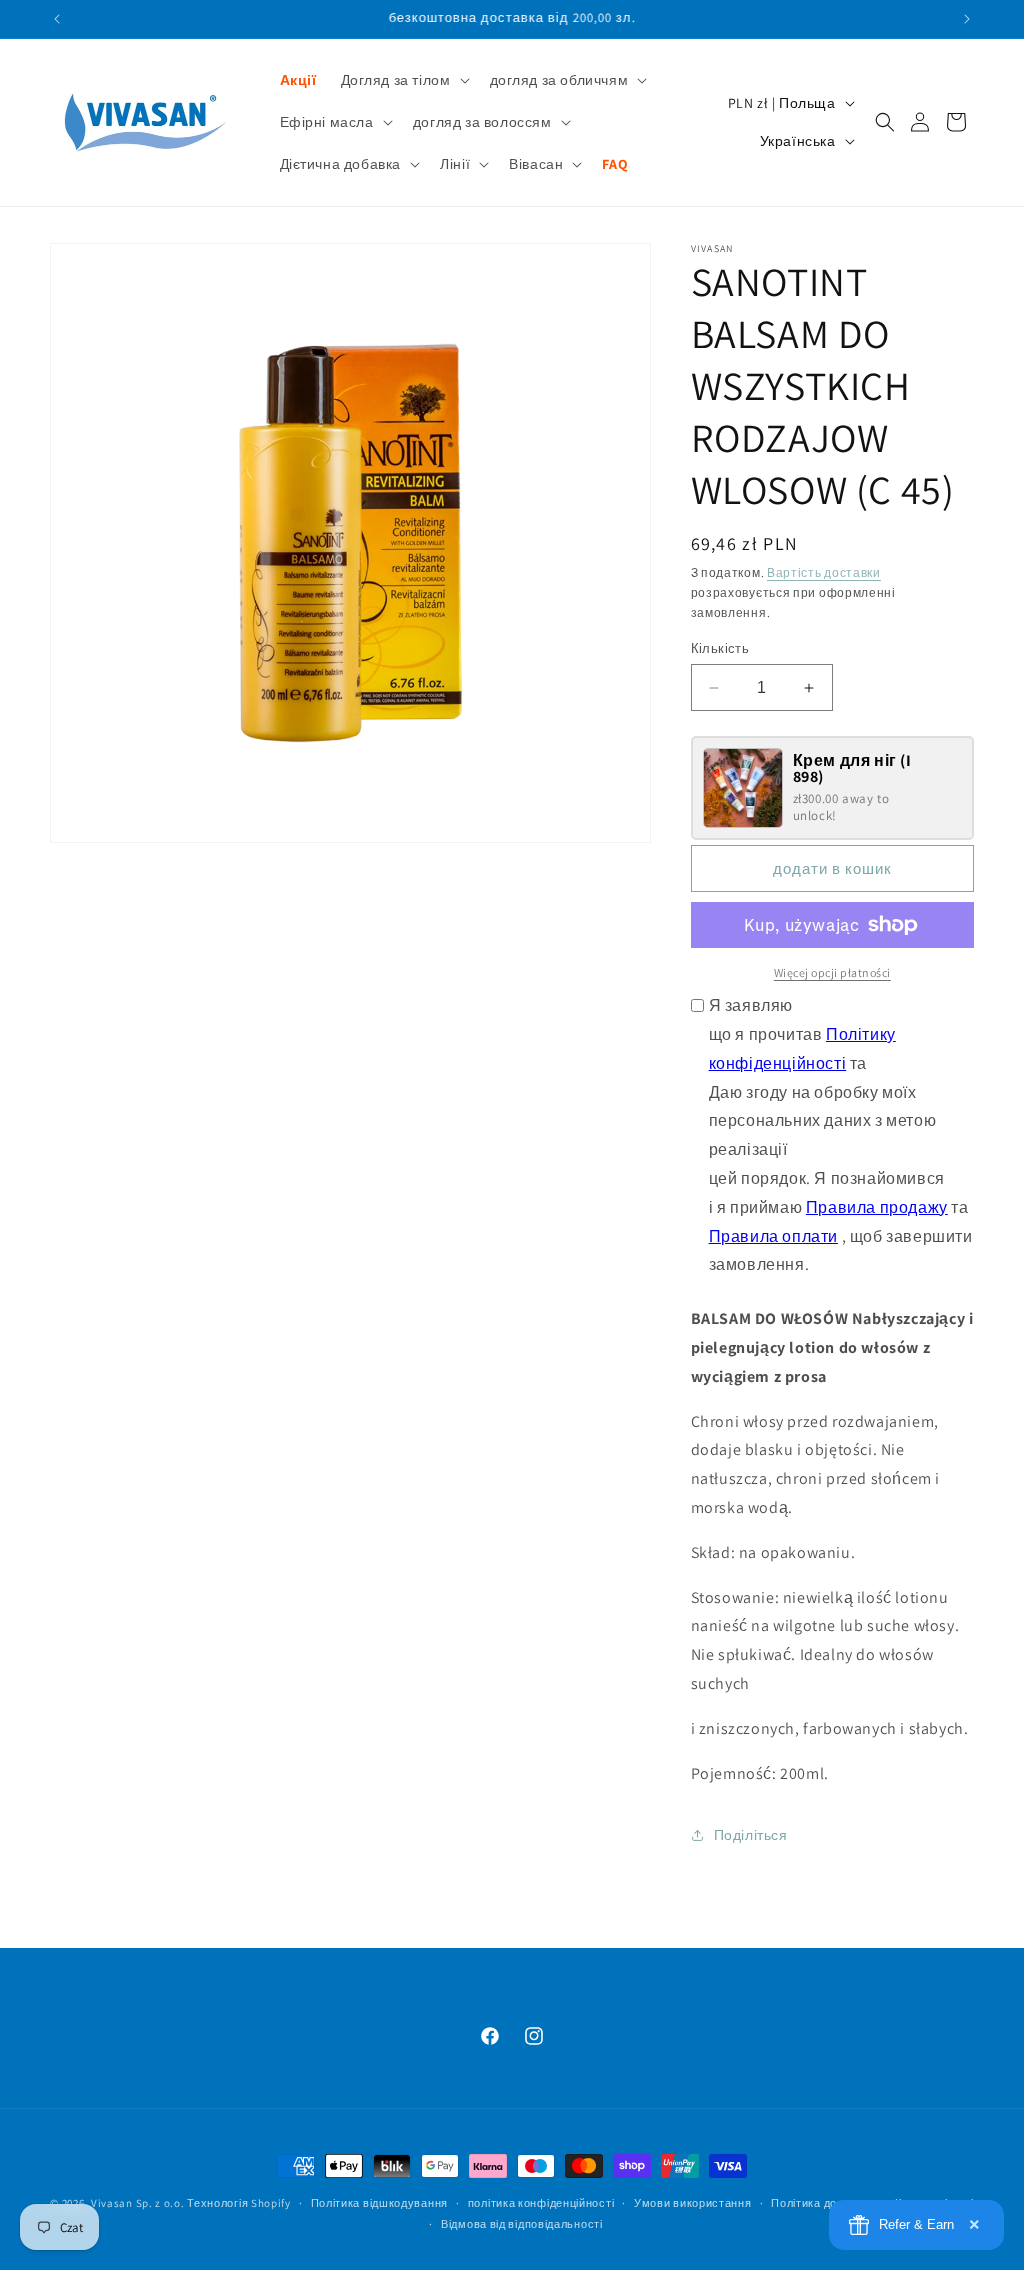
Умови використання (693, 2203)
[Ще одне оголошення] (967, 19)
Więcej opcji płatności (832, 972)
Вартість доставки (824, 572)
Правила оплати (773, 1236)
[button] (403, 80)
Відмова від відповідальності (522, 2224)
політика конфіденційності (541, 2203)
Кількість (720, 648)
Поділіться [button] (751, 1835)
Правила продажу (877, 1207)
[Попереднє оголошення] (57, 19)
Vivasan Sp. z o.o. (138, 2203)
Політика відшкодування (379, 2203)
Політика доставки (823, 2203)
